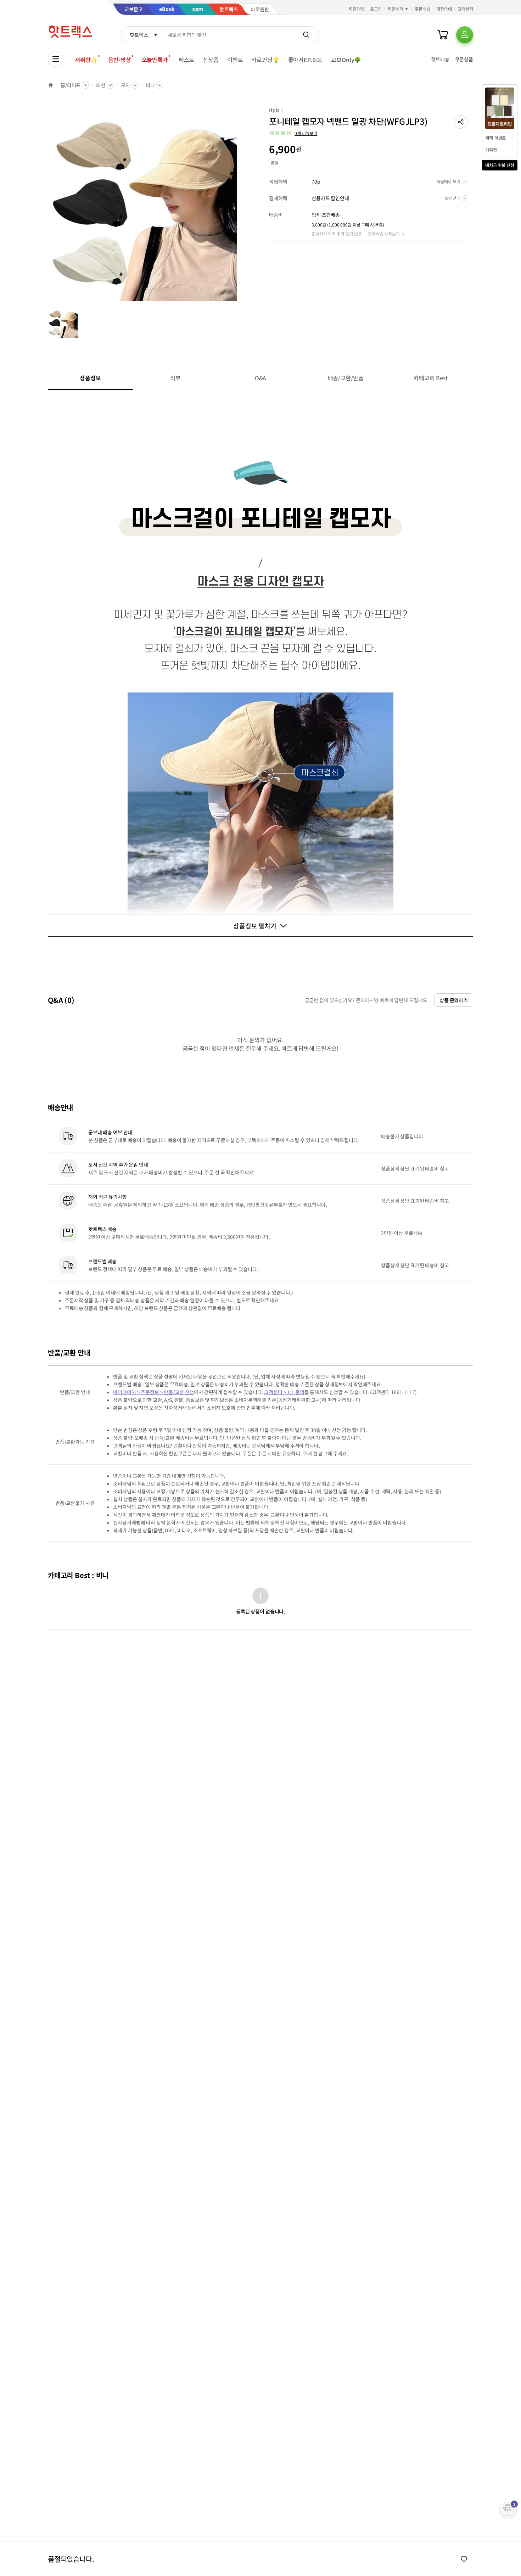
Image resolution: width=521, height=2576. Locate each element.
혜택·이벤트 (495, 138)
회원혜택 (396, 9)
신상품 (211, 60)
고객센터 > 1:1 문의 (284, 1392)
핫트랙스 (139, 35)
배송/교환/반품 (346, 378)
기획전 (491, 150)
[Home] (51, 85)
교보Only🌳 (346, 60)
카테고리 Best (431, 378)
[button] (461, 122)
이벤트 (235, 60)
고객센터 (465, 9)
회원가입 (357, 9)
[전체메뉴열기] (56, 59)
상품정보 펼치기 (255, 926)
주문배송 (422, 9)
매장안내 (444, 9)
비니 (150, 85)
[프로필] (465, 35)
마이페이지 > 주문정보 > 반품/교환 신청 (153, 1392)
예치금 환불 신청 (500, 165)
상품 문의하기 (454, 1000)
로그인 (376, 9)
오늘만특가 (155, 60)
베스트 (187, 60)
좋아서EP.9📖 (306, 60)
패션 (101, 85)
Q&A (261, 378)
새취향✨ (86, 60)
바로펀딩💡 (265, 60)
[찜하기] (464, 2559)
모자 (125, 85)
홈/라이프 (71, 85)
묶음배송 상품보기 (384, 234)
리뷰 (175, 378)
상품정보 (90, 378)
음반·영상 (119, 60)
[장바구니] (443, 35)
